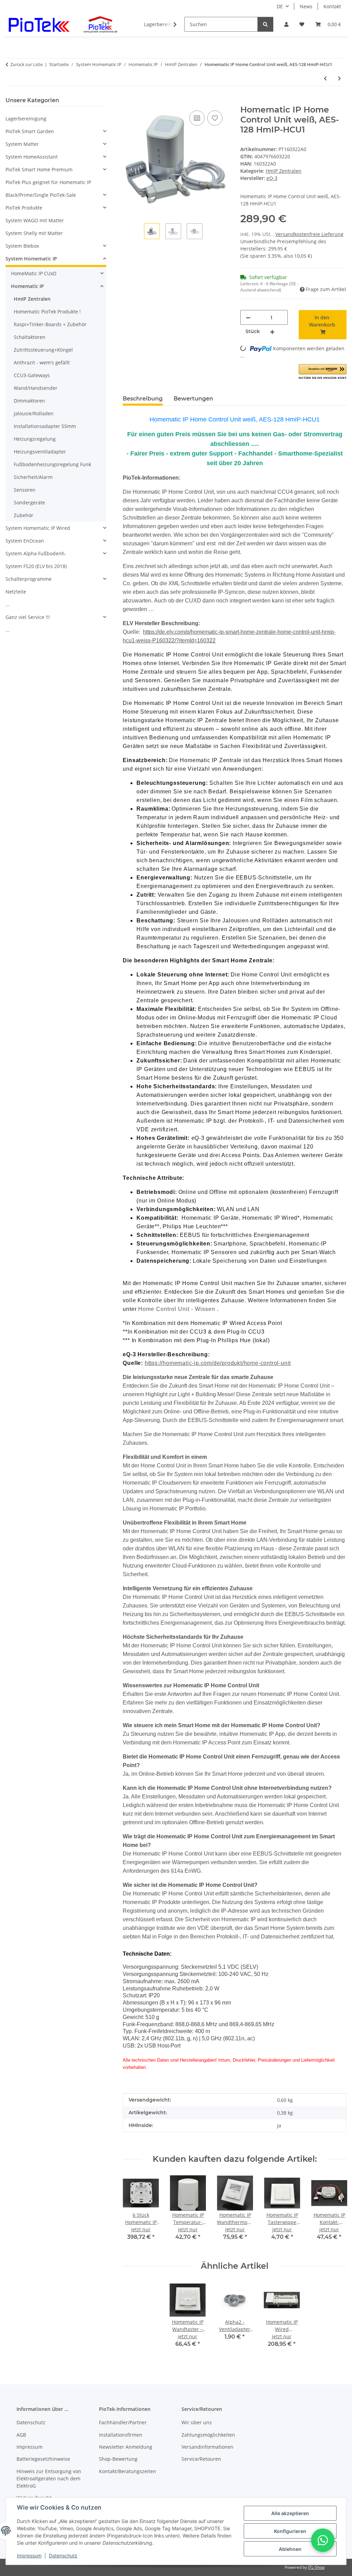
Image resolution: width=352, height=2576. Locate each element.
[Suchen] (265, 24)
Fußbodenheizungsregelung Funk (52, 464)
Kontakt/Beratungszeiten (128, 2471)
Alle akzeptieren (290, 2513)
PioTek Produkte (24, 208)
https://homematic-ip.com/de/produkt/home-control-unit (218, 1363)
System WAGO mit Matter (35, 220)
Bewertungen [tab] (193, 399)
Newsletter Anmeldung (126, 2447)
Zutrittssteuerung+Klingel (43, 350)
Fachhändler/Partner (123, 2422)
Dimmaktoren (29, 401)
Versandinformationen (207, 2447)
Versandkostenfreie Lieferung (309, 234)
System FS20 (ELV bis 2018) (36, 566)
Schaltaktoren (30, 337)
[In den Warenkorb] (128, 101)
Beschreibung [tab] (143, 399)
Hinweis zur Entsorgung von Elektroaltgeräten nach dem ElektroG (49, 2478)
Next (335, 2212)
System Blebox (22, 246)
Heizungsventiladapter (40, 452)
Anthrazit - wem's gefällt (42, 362)
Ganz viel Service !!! (28, 617)
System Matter (22, 144)
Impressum (29, 2556)
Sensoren (25, 490)
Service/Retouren (201, 2459)
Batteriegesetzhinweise (43, 2459)
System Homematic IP (31, 259)
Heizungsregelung (35, 439)
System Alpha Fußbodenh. (36, 553)
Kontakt (332, 6)
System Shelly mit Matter (34, 233)
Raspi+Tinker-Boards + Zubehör (50, 324)
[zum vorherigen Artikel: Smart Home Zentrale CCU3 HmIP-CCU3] (325, 78)
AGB (21, 2435)
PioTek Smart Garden (30, 131)
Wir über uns (197, 2422)
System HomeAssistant (32, 157)
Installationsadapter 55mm (45, 426)
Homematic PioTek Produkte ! (47, 312)
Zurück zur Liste (26, 64)
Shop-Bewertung (118, 2459)
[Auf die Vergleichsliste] (197, 118)
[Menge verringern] (248, 317)
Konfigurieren (290, 2531)
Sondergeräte (29, 503)
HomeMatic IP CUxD (34, 273)
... (8, 604)
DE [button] (280, 6)
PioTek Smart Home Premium (39, 169)
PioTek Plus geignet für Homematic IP (48, 182)
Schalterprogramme (29, 579)
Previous (134, 2212)
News (306, 6)
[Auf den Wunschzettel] (215, 118)
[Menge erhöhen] (272, 332)
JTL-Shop (316, 2567)
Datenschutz (63, 2556)
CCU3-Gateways (32, 375)
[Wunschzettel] (302, 24)
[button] (286, 24)
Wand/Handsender (36, 388)
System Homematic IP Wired (38, 528)
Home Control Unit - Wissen (178, 1309)
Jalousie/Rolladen (34, 413)
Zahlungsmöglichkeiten (208, 2435)
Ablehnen (290, 2549)
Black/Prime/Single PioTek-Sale (41, 195)
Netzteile (16, 592)
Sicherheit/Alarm (33, 477)
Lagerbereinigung (26, 119)
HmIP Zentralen (284, 171)
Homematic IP (27, 286)
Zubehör (24, 515)
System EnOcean (25, 541)
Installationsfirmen (121, 2435)
